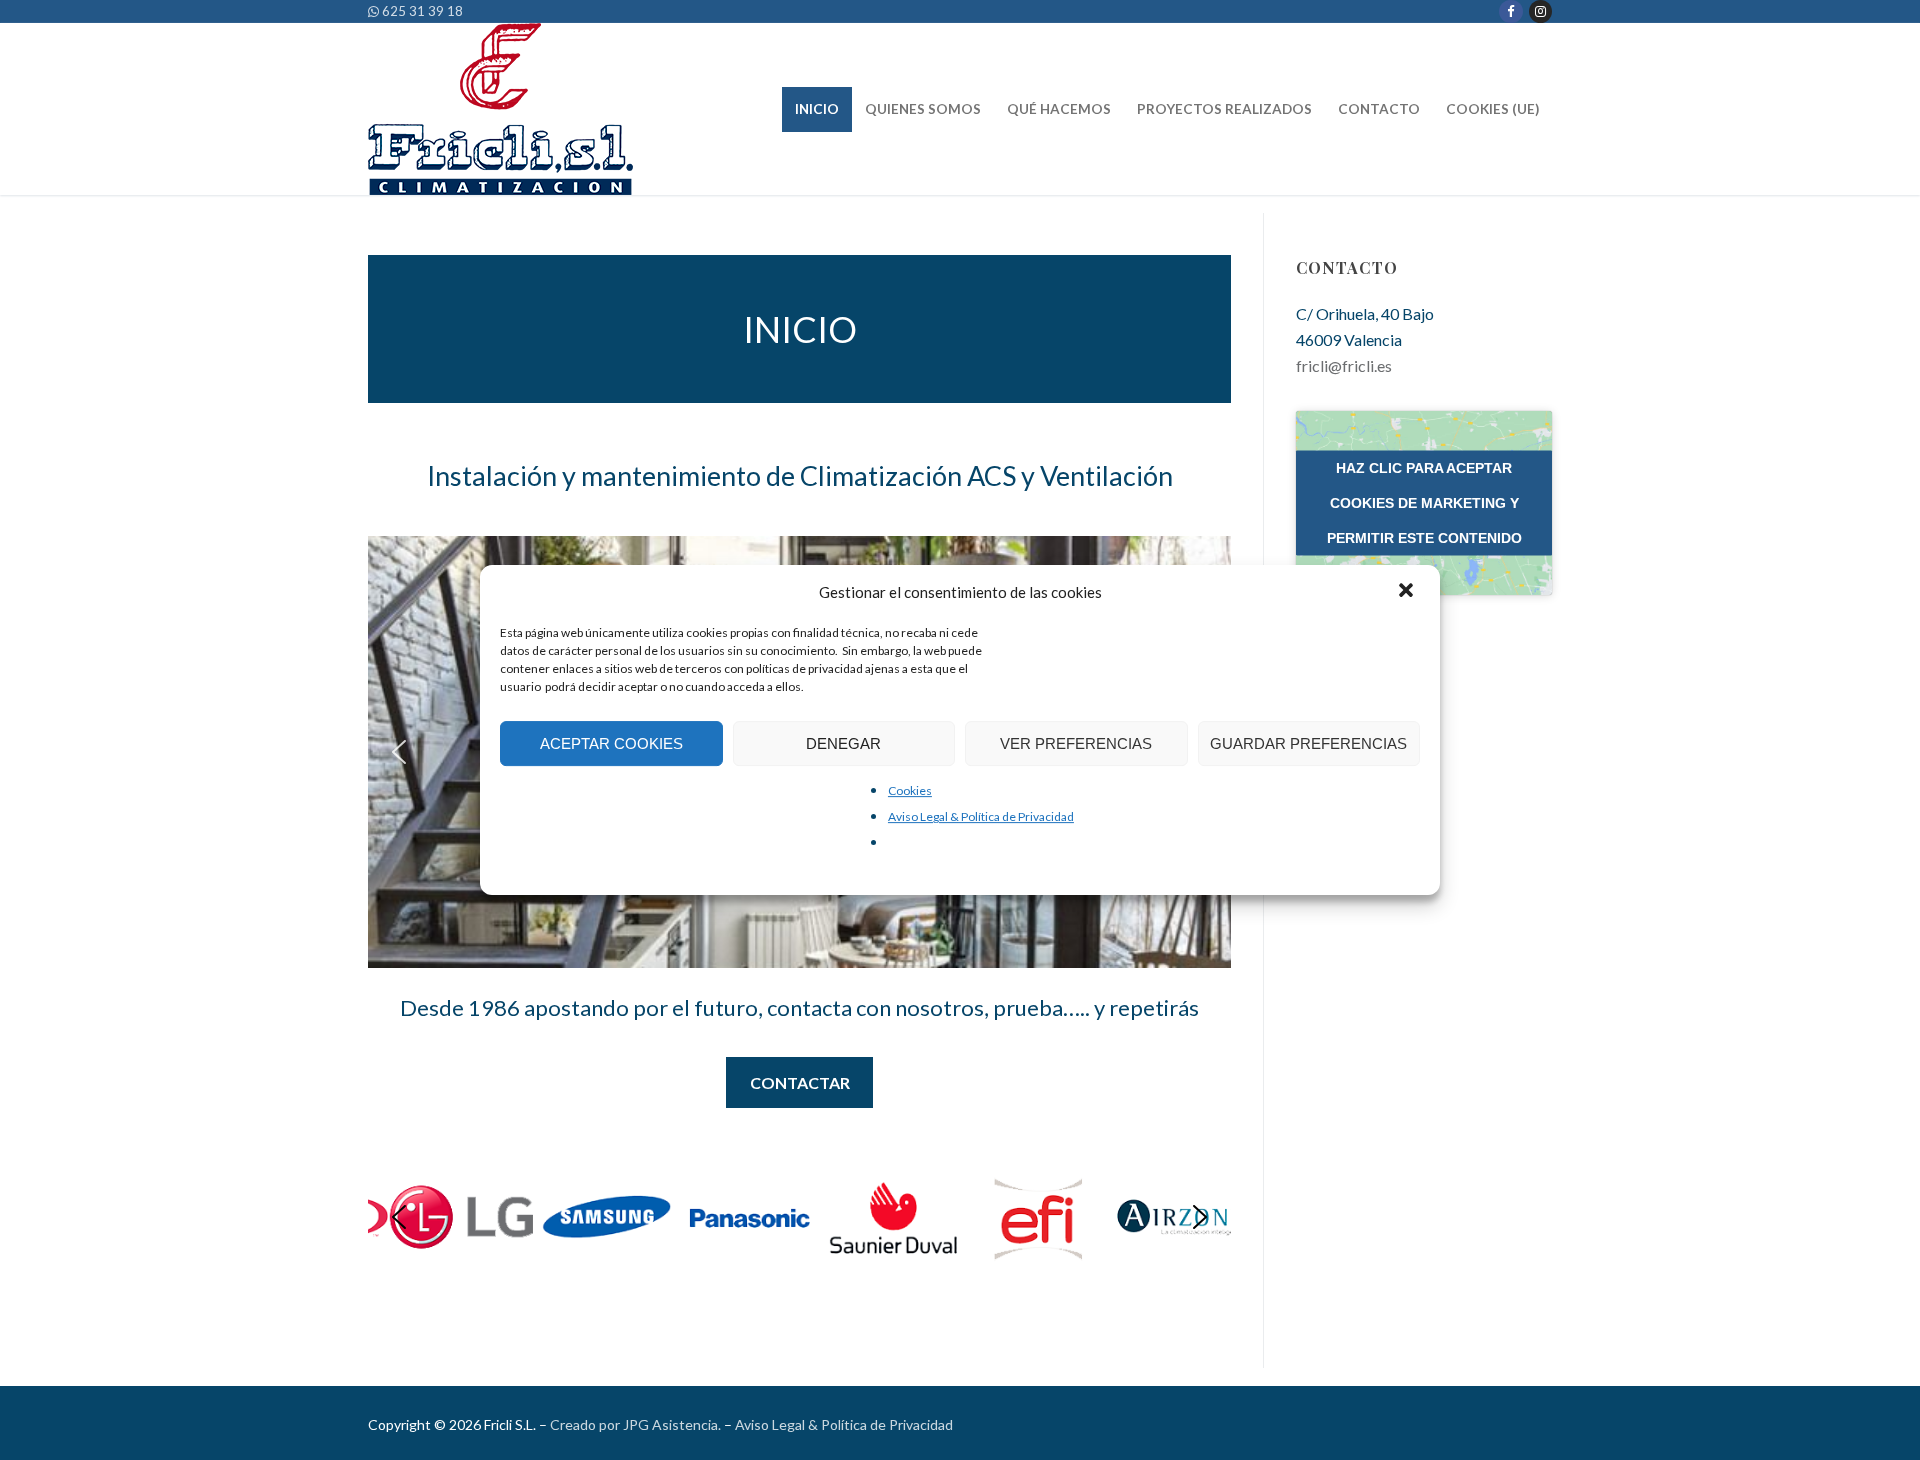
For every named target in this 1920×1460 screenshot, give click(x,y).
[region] (799, 1217)
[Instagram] (1540, 11)
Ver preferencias (1076, 743)
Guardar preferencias (1308, 743)
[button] (1408, 592)
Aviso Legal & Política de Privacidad (981, 816)
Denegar (843, 743)
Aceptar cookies (611, 743)
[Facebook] (1510, 11)
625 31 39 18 (421, 11)
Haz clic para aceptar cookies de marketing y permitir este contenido (1424, 502)
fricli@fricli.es (1344, 365)
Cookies (910, 790)
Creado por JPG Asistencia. (635, 1424)
